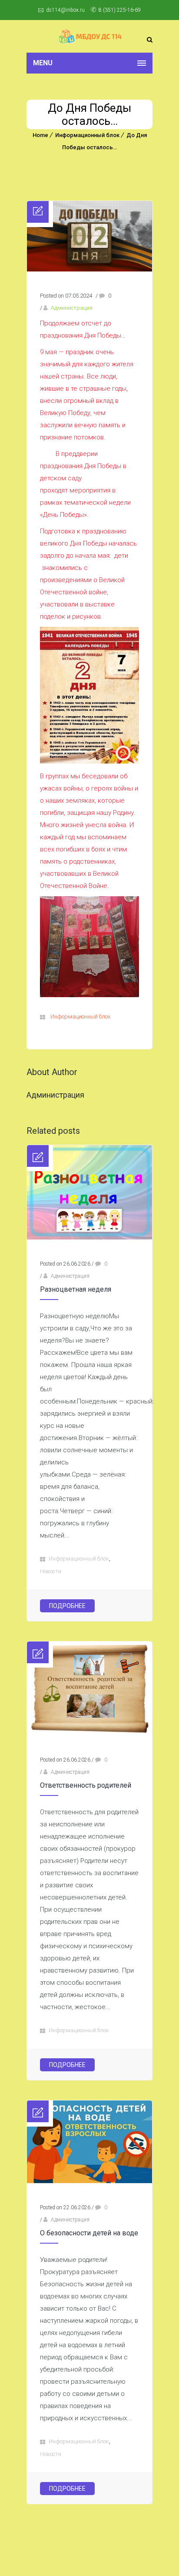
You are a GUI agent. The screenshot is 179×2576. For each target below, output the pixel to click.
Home (40, 135)
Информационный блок (87, 135)
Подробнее (67, 1606)
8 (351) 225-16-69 (120, 10)
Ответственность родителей (86, 1785)
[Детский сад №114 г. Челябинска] (89, 36)
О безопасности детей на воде (89, 2233)
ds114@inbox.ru (65, 10)
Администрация (72, 308)
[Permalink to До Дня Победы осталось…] (89, 269)
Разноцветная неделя (76, 1289)
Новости (51, 1571)
